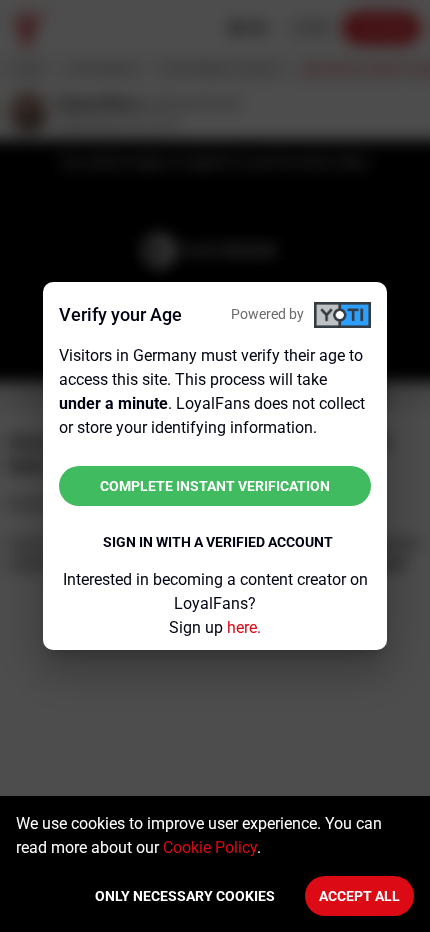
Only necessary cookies (185, 896)
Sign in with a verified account (218, 542)
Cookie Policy (210, 847)
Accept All (359, 896)
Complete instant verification (215, 486)
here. (244, 627)
